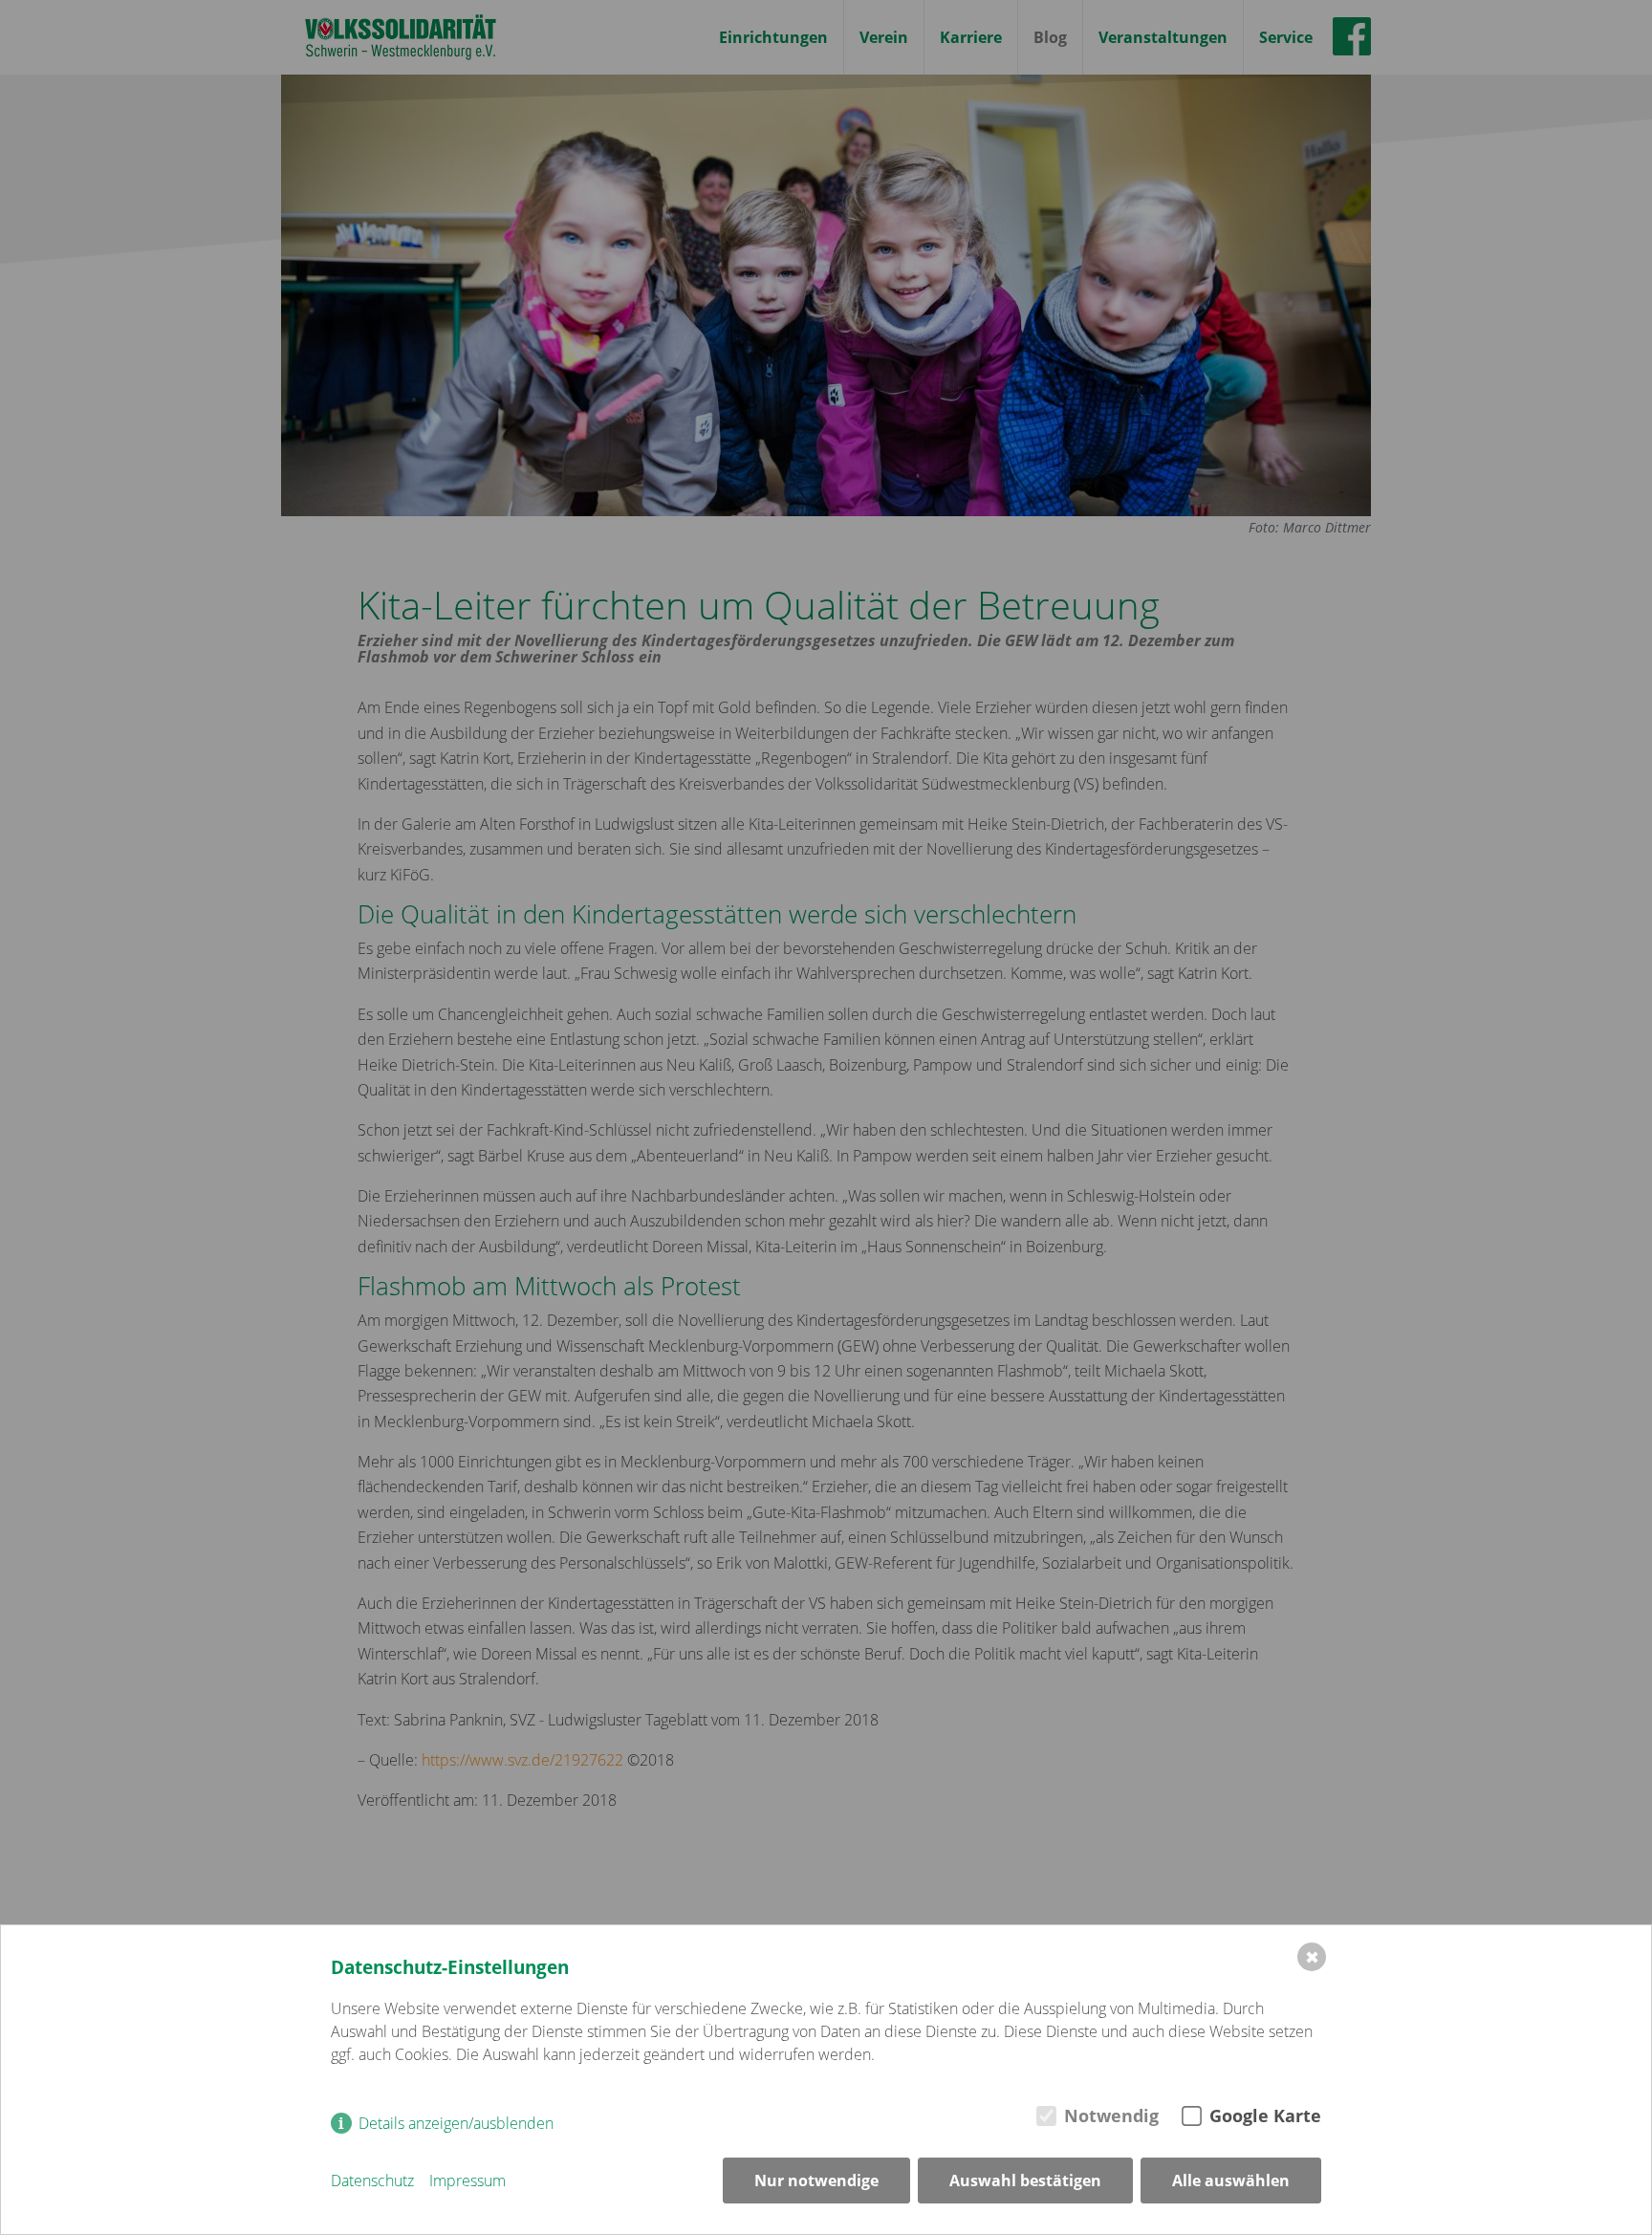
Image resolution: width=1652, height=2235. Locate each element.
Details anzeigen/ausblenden (456, 2123)
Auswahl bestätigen (1025, 2181)
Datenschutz (372, 2181)
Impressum (467, 2181)
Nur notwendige (816, 2181)
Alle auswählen (1231, 2181)
